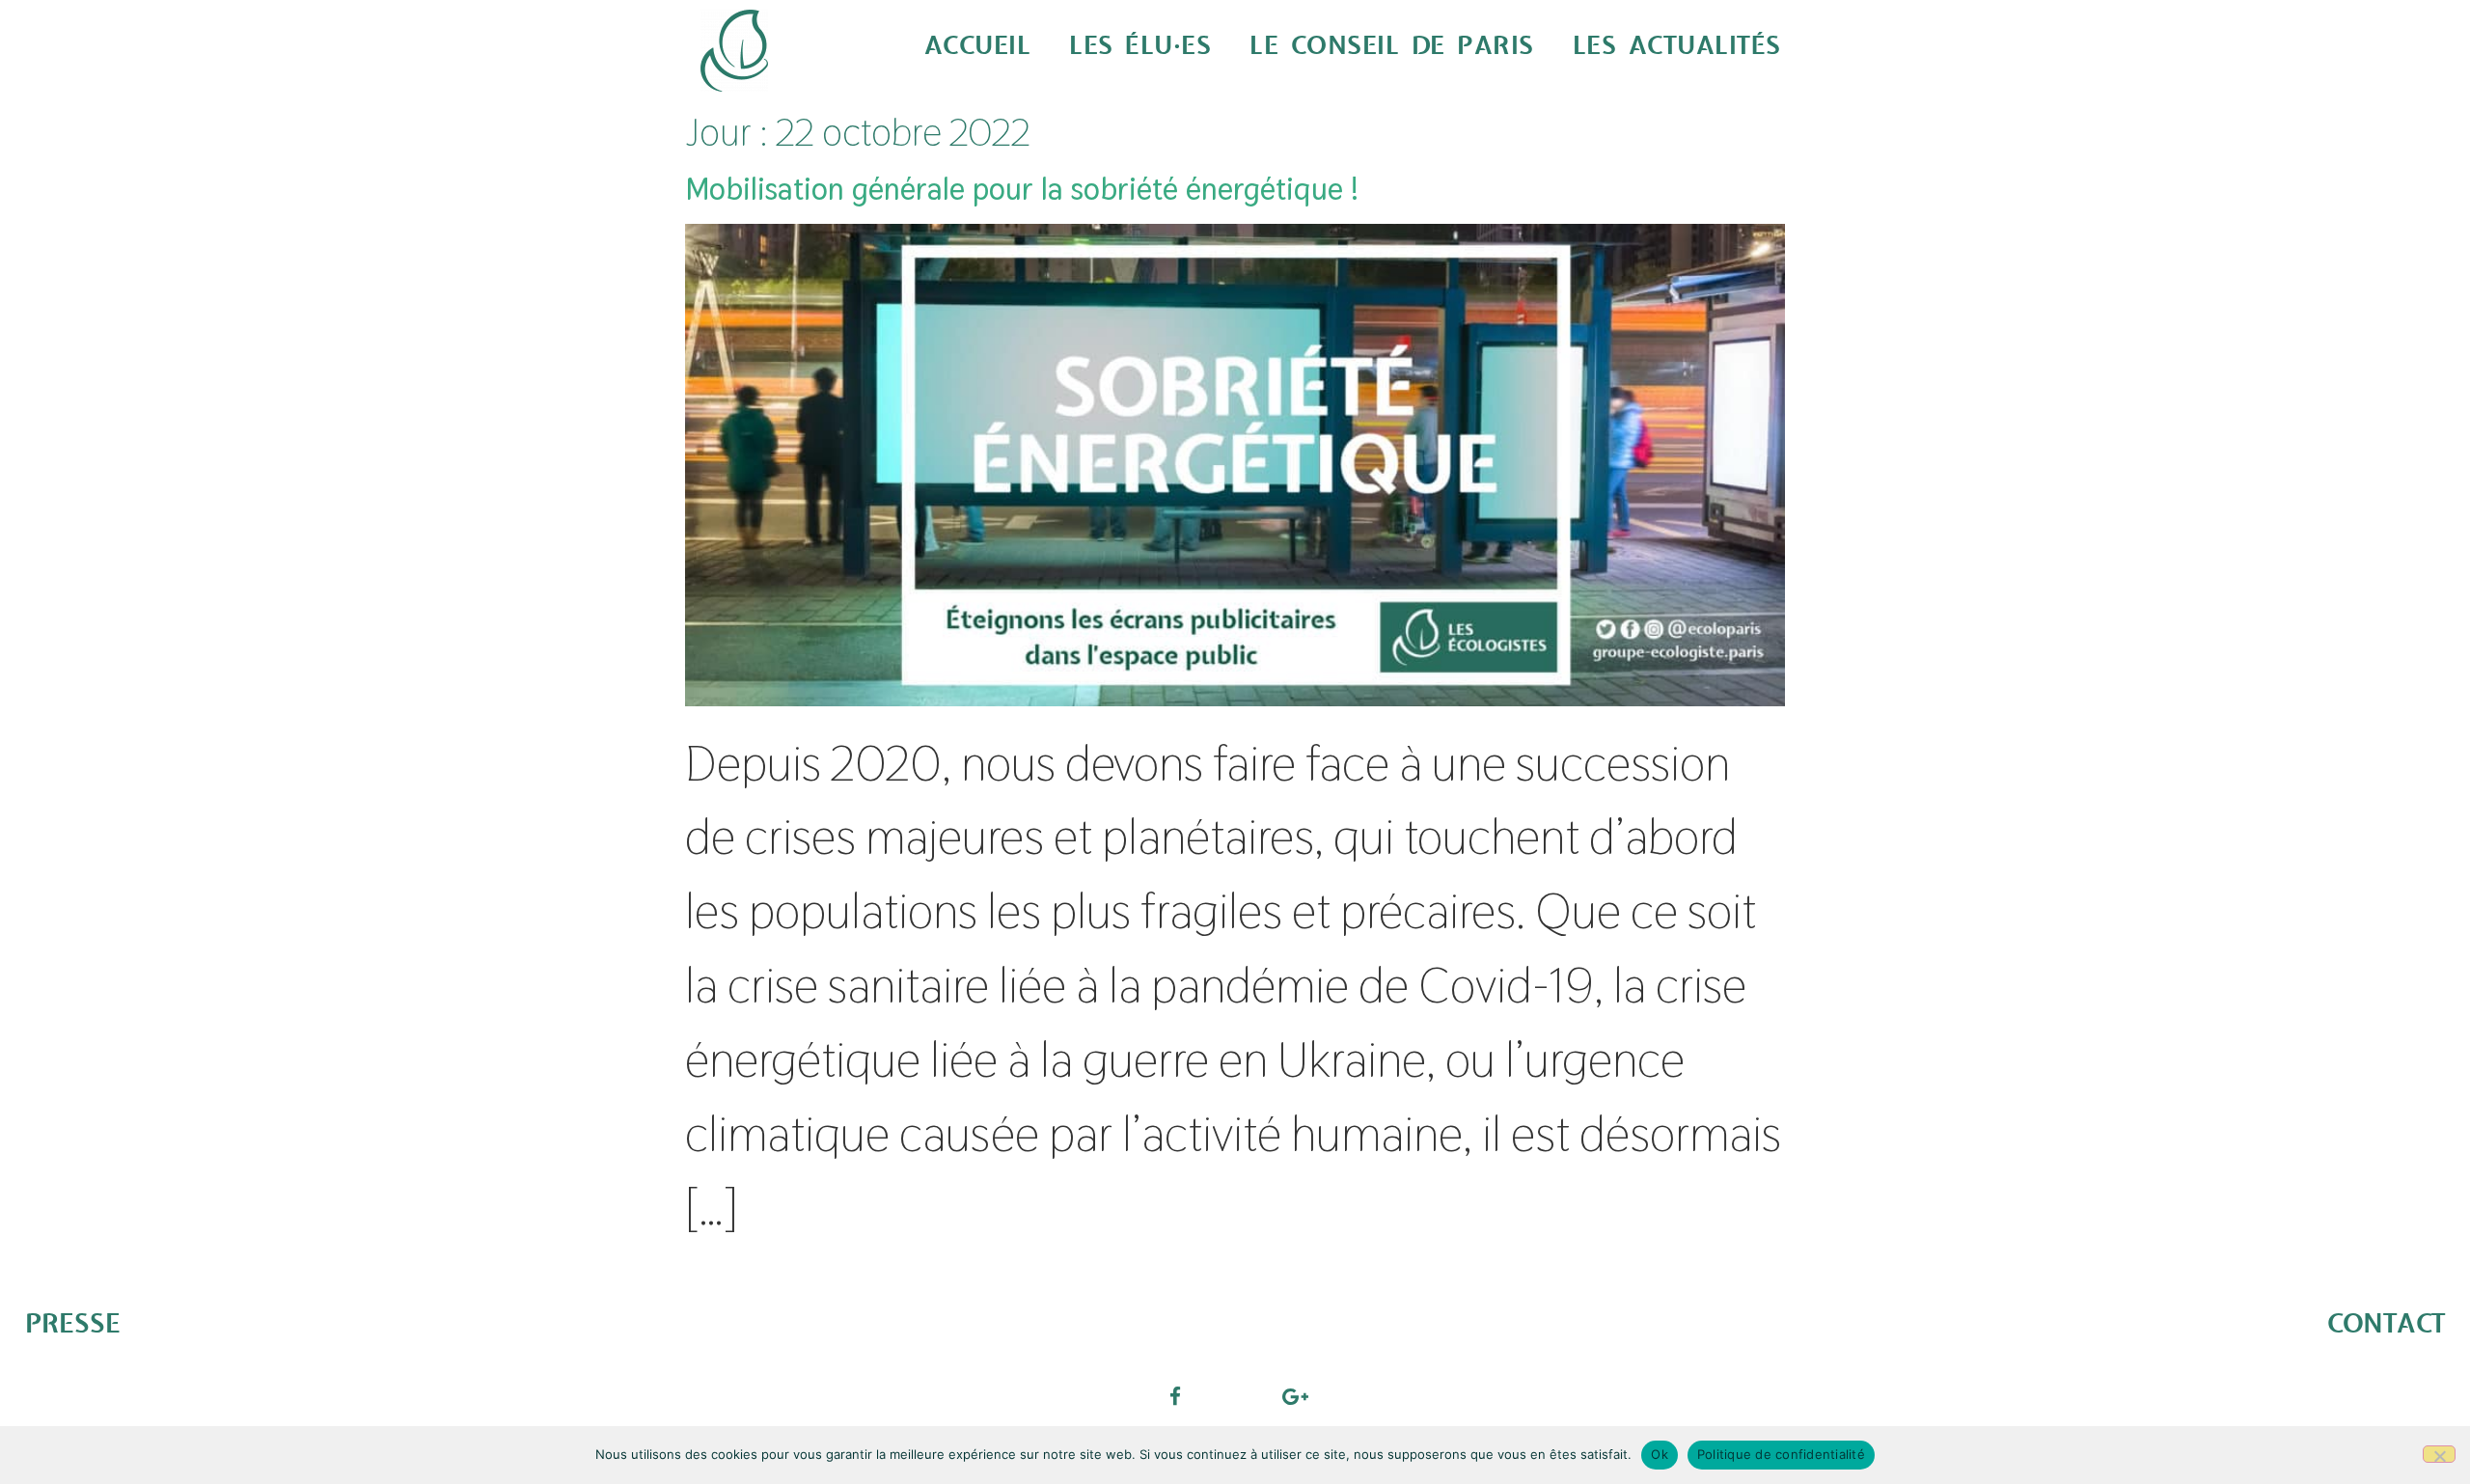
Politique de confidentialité (1781, 1454)
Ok (1660, 1454)
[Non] (2439, 1454)
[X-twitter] (1235, 1396)
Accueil (978, 46)
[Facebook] (1175, 1396)
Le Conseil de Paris (1392, 46)
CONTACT (2386, 1324)
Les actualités (1677, 46)
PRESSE (73, 1324)
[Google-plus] (1295, 1396)
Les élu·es (1140, 46)
